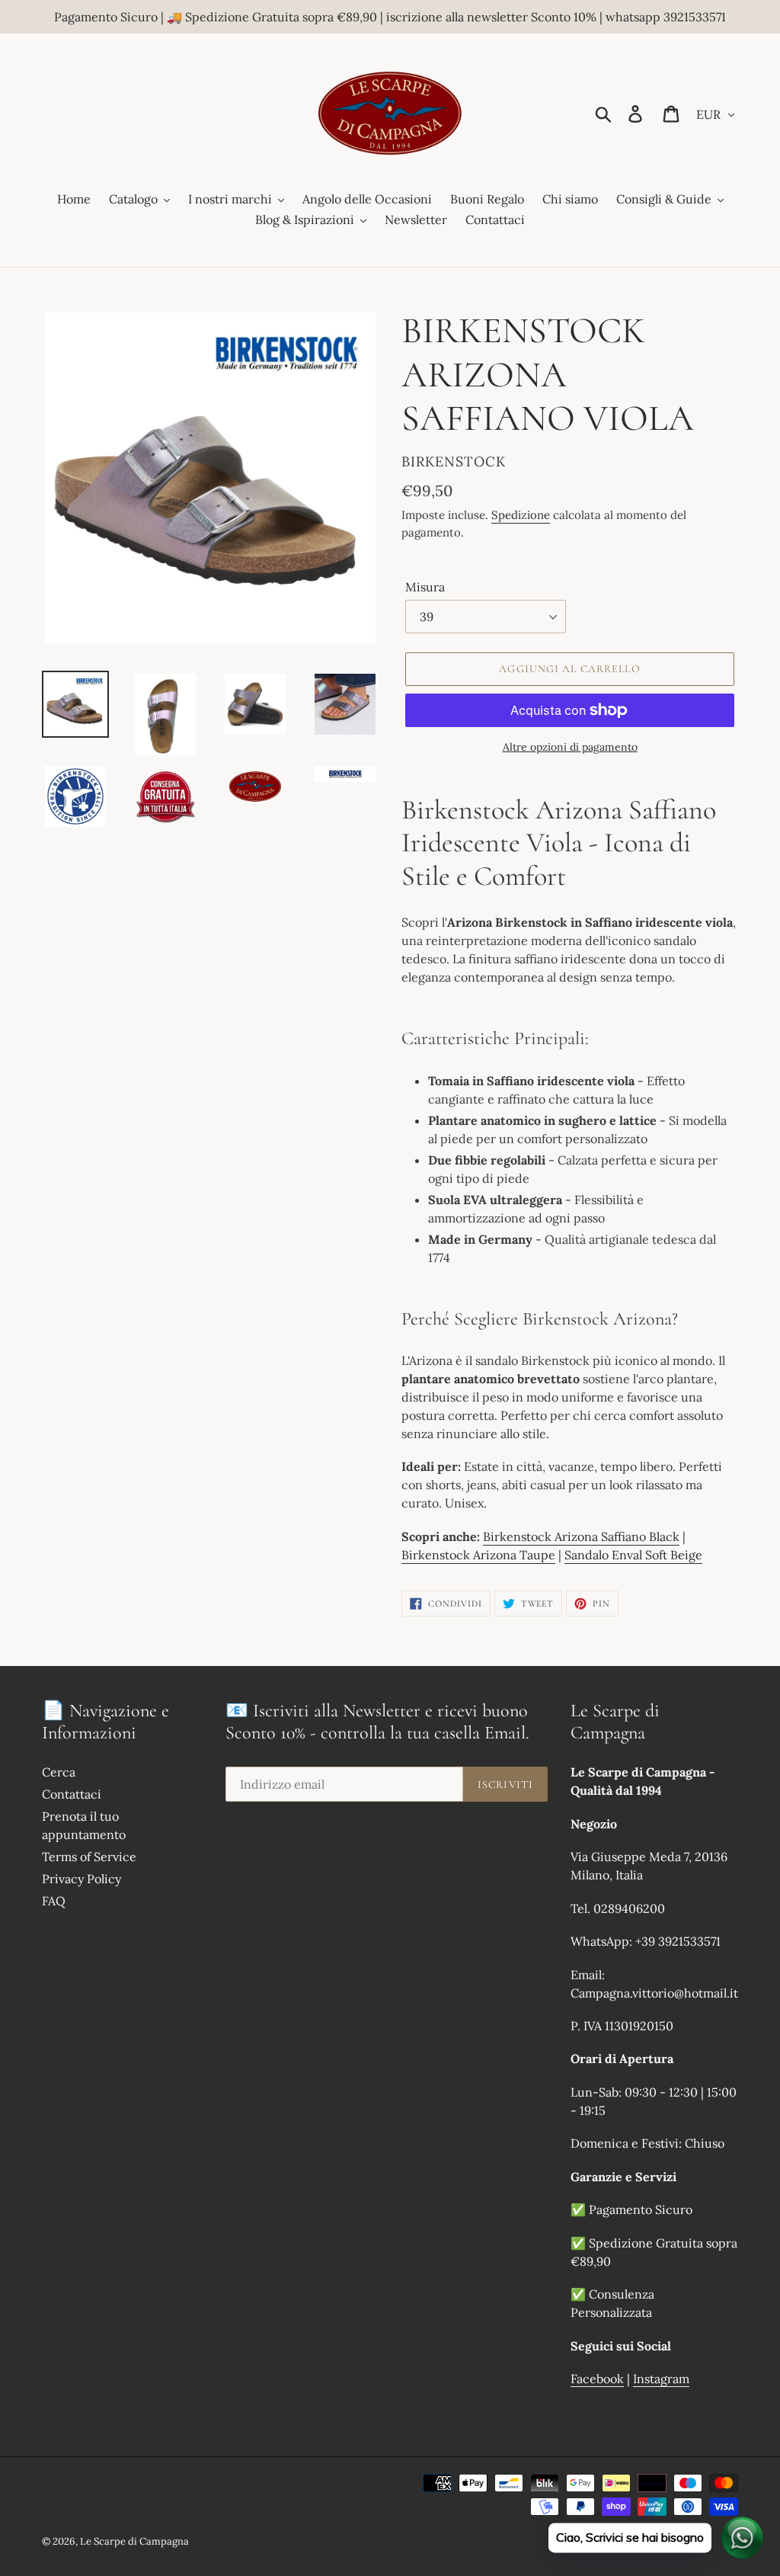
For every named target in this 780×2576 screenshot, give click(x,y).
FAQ (54, 1901)
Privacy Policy (82, 1879)
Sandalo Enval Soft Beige (633, 1555)
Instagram (661, 2379)
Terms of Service (89, 1857)
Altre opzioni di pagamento (570, 747)
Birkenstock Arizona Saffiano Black (581, 1536)
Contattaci (72, 1794)
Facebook (597, 2379)
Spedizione (521, 515)
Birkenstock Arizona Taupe (478, 1555)
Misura (425, 587)
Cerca (59, 1772)
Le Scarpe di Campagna (134, 2541)
